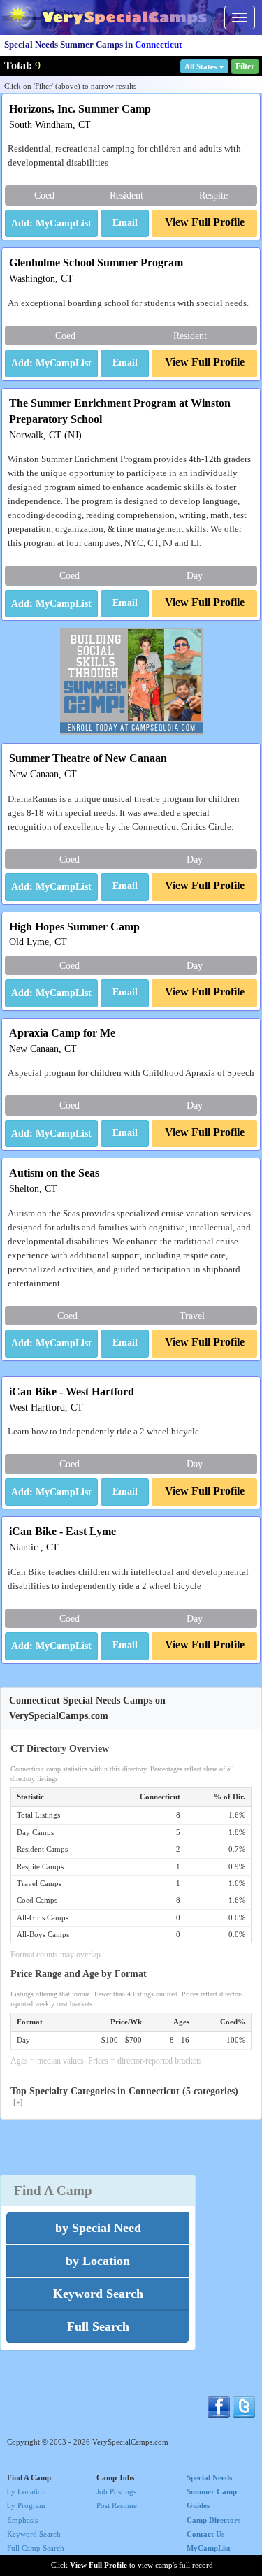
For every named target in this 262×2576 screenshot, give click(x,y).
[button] (125, 224)
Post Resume (117, 2505)
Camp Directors (213, 2520)
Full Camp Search (36, 2548)
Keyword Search (34, 2534)
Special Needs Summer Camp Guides (212, 2491)
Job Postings (116, 2491)
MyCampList (209, 2548)
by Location (27, 2491)
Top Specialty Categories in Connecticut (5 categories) (124, 2096)
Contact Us (205, 2534)
